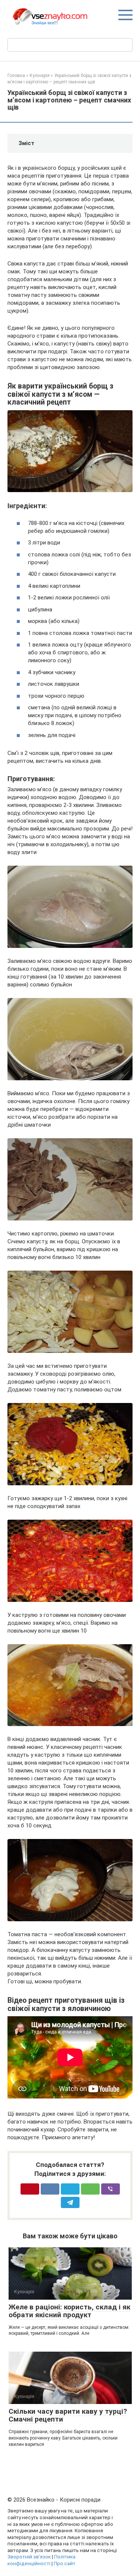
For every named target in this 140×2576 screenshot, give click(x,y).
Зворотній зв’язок (29, 2557)
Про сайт (65, 2563)
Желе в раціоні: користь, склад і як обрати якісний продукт (69, 2311)
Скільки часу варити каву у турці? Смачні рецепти (68, 2415)
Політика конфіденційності (41, 2560)
